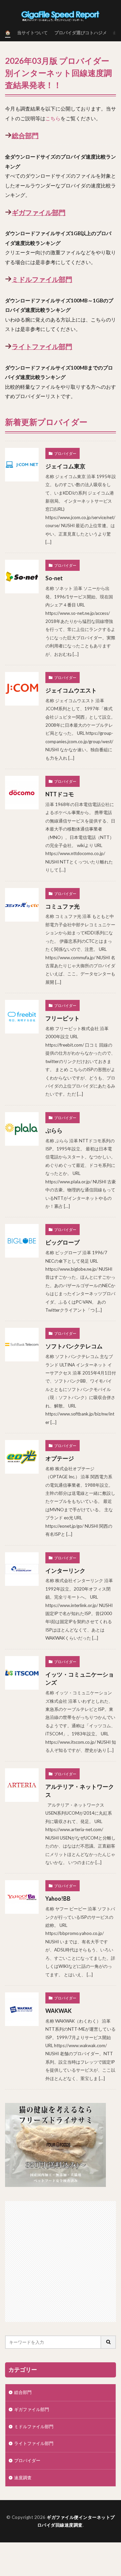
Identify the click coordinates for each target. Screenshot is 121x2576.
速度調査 (23, 2478)
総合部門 (25, 135)
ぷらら (54, 1131)
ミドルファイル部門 (42, 279)
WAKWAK (58, 2011)
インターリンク (65, 1571)
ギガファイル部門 (39, 212)
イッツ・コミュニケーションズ (80, 1679)
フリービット (63, 1018)
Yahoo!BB (58, 1899)
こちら (53, 118)
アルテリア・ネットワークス (80, 1791)
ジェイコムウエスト (71, 690)
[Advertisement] (61, 2262)
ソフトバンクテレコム (74, 1346)
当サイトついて (32, 33)
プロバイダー (65, 453)
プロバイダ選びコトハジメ (81, 33)
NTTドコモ (60, 794)
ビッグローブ (63, 1242)
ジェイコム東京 (65, 466)
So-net (54, 578)
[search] (109, 2342)
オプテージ (60, 1459)
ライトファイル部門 (42, 346)
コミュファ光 (63, 906)
